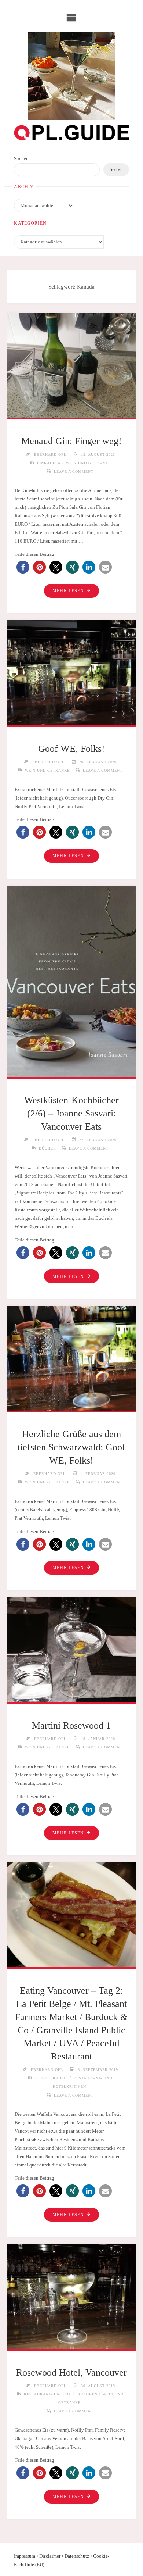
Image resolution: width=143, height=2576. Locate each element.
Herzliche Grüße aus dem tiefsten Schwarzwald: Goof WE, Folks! (71, 1447)
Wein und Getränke (88, 463)
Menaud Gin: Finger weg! (71, 441)
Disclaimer (50, 2556)
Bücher (47, 1148)
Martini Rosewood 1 (71, 1725)
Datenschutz (77, 2556)
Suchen (21, 159)
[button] (23, 567)
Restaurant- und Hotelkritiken (61, 2394)
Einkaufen (49, 463)
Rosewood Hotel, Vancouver (71, 2373)
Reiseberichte (52, 2078)
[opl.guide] (71, 76)
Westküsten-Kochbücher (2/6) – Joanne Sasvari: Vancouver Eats (71, 1113)
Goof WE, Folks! (71, 749)
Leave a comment (74, 471)
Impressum (25, 2556)
